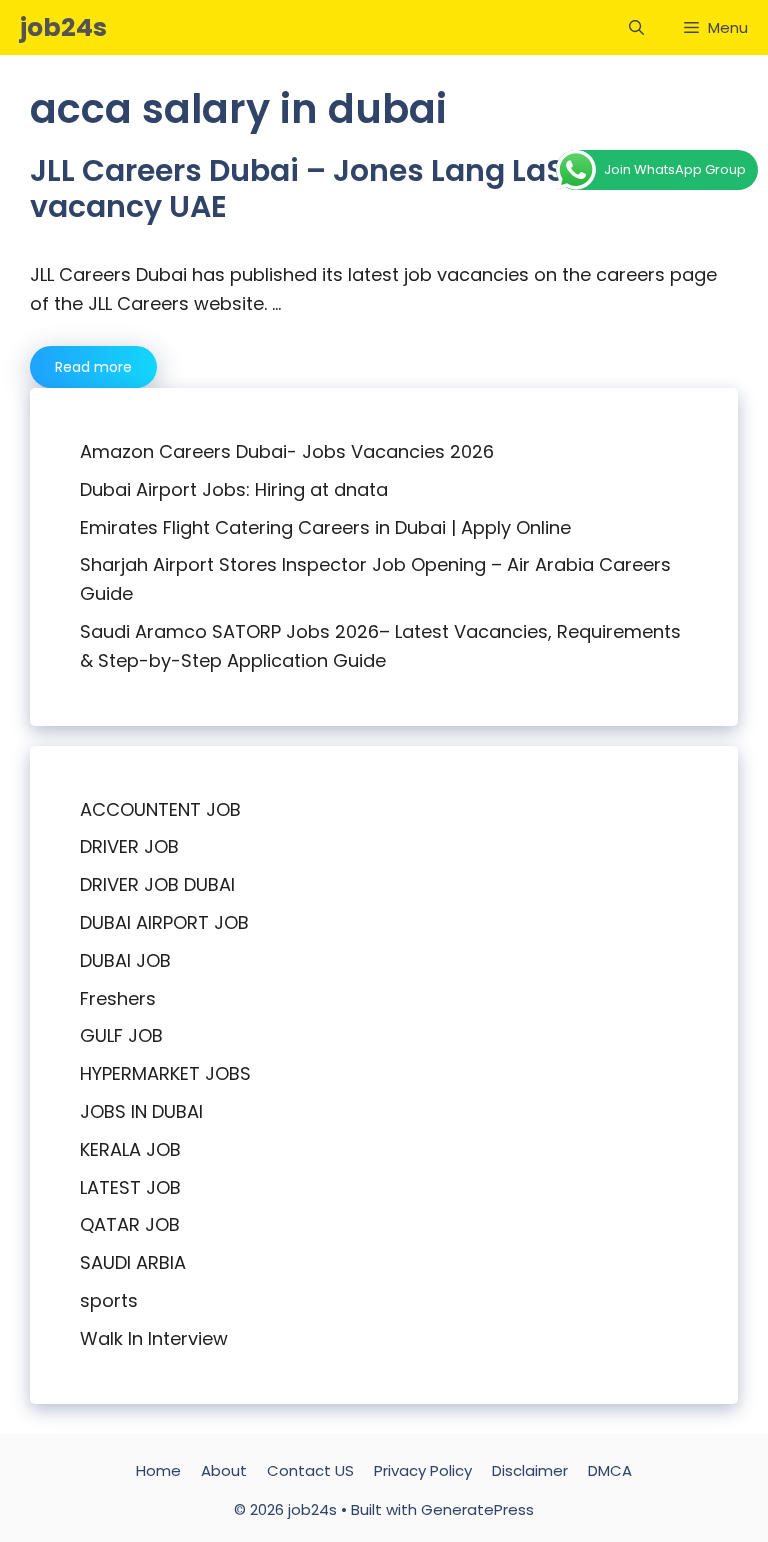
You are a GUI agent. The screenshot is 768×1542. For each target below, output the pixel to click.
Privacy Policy (423, 1470)
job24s (63, 27)
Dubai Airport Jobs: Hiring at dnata (234, 489)
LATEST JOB (130, 1187)
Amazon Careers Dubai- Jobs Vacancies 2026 (287, 451)
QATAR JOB (130, 1224)
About (224, 1470)
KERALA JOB (130, 1149)
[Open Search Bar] (636, 27)
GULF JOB (121, 1035)
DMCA (610, 1470)
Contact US (310, 1470)
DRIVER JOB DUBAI (157, 884)
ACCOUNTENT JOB (160, 809)
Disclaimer (530, 1470)
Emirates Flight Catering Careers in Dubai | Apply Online (325, 527)
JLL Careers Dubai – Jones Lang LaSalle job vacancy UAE (352, 188)
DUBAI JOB (125, 960)
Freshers (118, 998)
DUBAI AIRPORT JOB (164, 922)
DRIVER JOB (129, 846)
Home (158, 1470)
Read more (93, 367)
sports (109, 1300)
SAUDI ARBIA (133, 1262)
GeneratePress (477, 1509)
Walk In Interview (154, 1338)
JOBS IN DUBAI (141, 1111)
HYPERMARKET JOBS (165, 1073)
